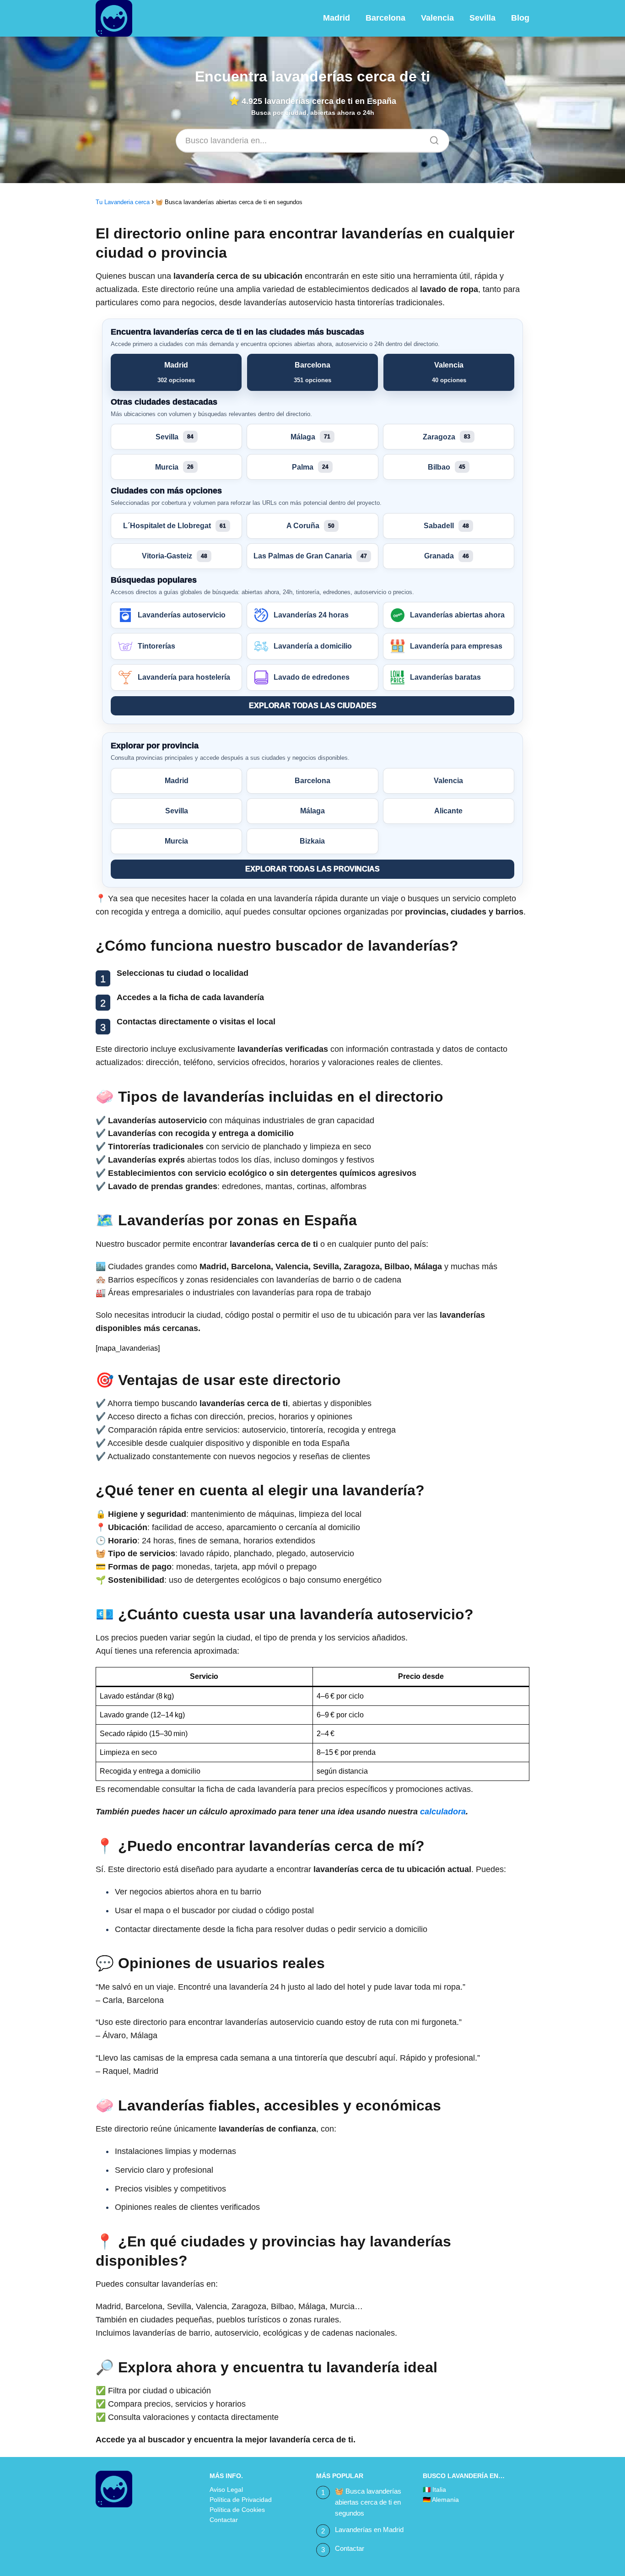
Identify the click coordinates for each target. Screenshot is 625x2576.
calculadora (443, 1812)
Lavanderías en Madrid (369, 2530)
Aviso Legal (226, 2489)
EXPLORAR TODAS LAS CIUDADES (313, 706)
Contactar (224, 2520)
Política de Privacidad (241, 2500)
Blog (520, 18)
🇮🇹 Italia (434, 2489)
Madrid (337, 18)
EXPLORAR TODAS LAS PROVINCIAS (312, 869)
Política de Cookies (237, 2510)
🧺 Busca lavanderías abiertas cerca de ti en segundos (368, 2502)
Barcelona (385, 18)
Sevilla (482, 18)
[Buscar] (431, 138)
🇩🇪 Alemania (441, 2500)
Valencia (437, 18)
